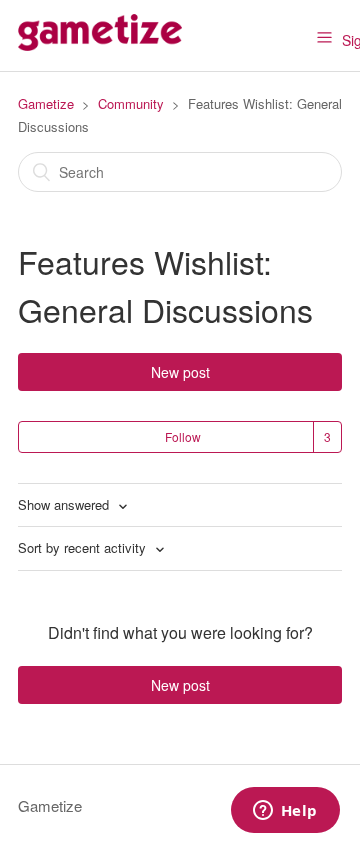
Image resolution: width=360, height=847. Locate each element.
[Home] (100, 44)
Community (131, 103)
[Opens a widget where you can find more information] (285, 812)
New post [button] (180, 372)
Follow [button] (183, 436)
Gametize (46, 103)
